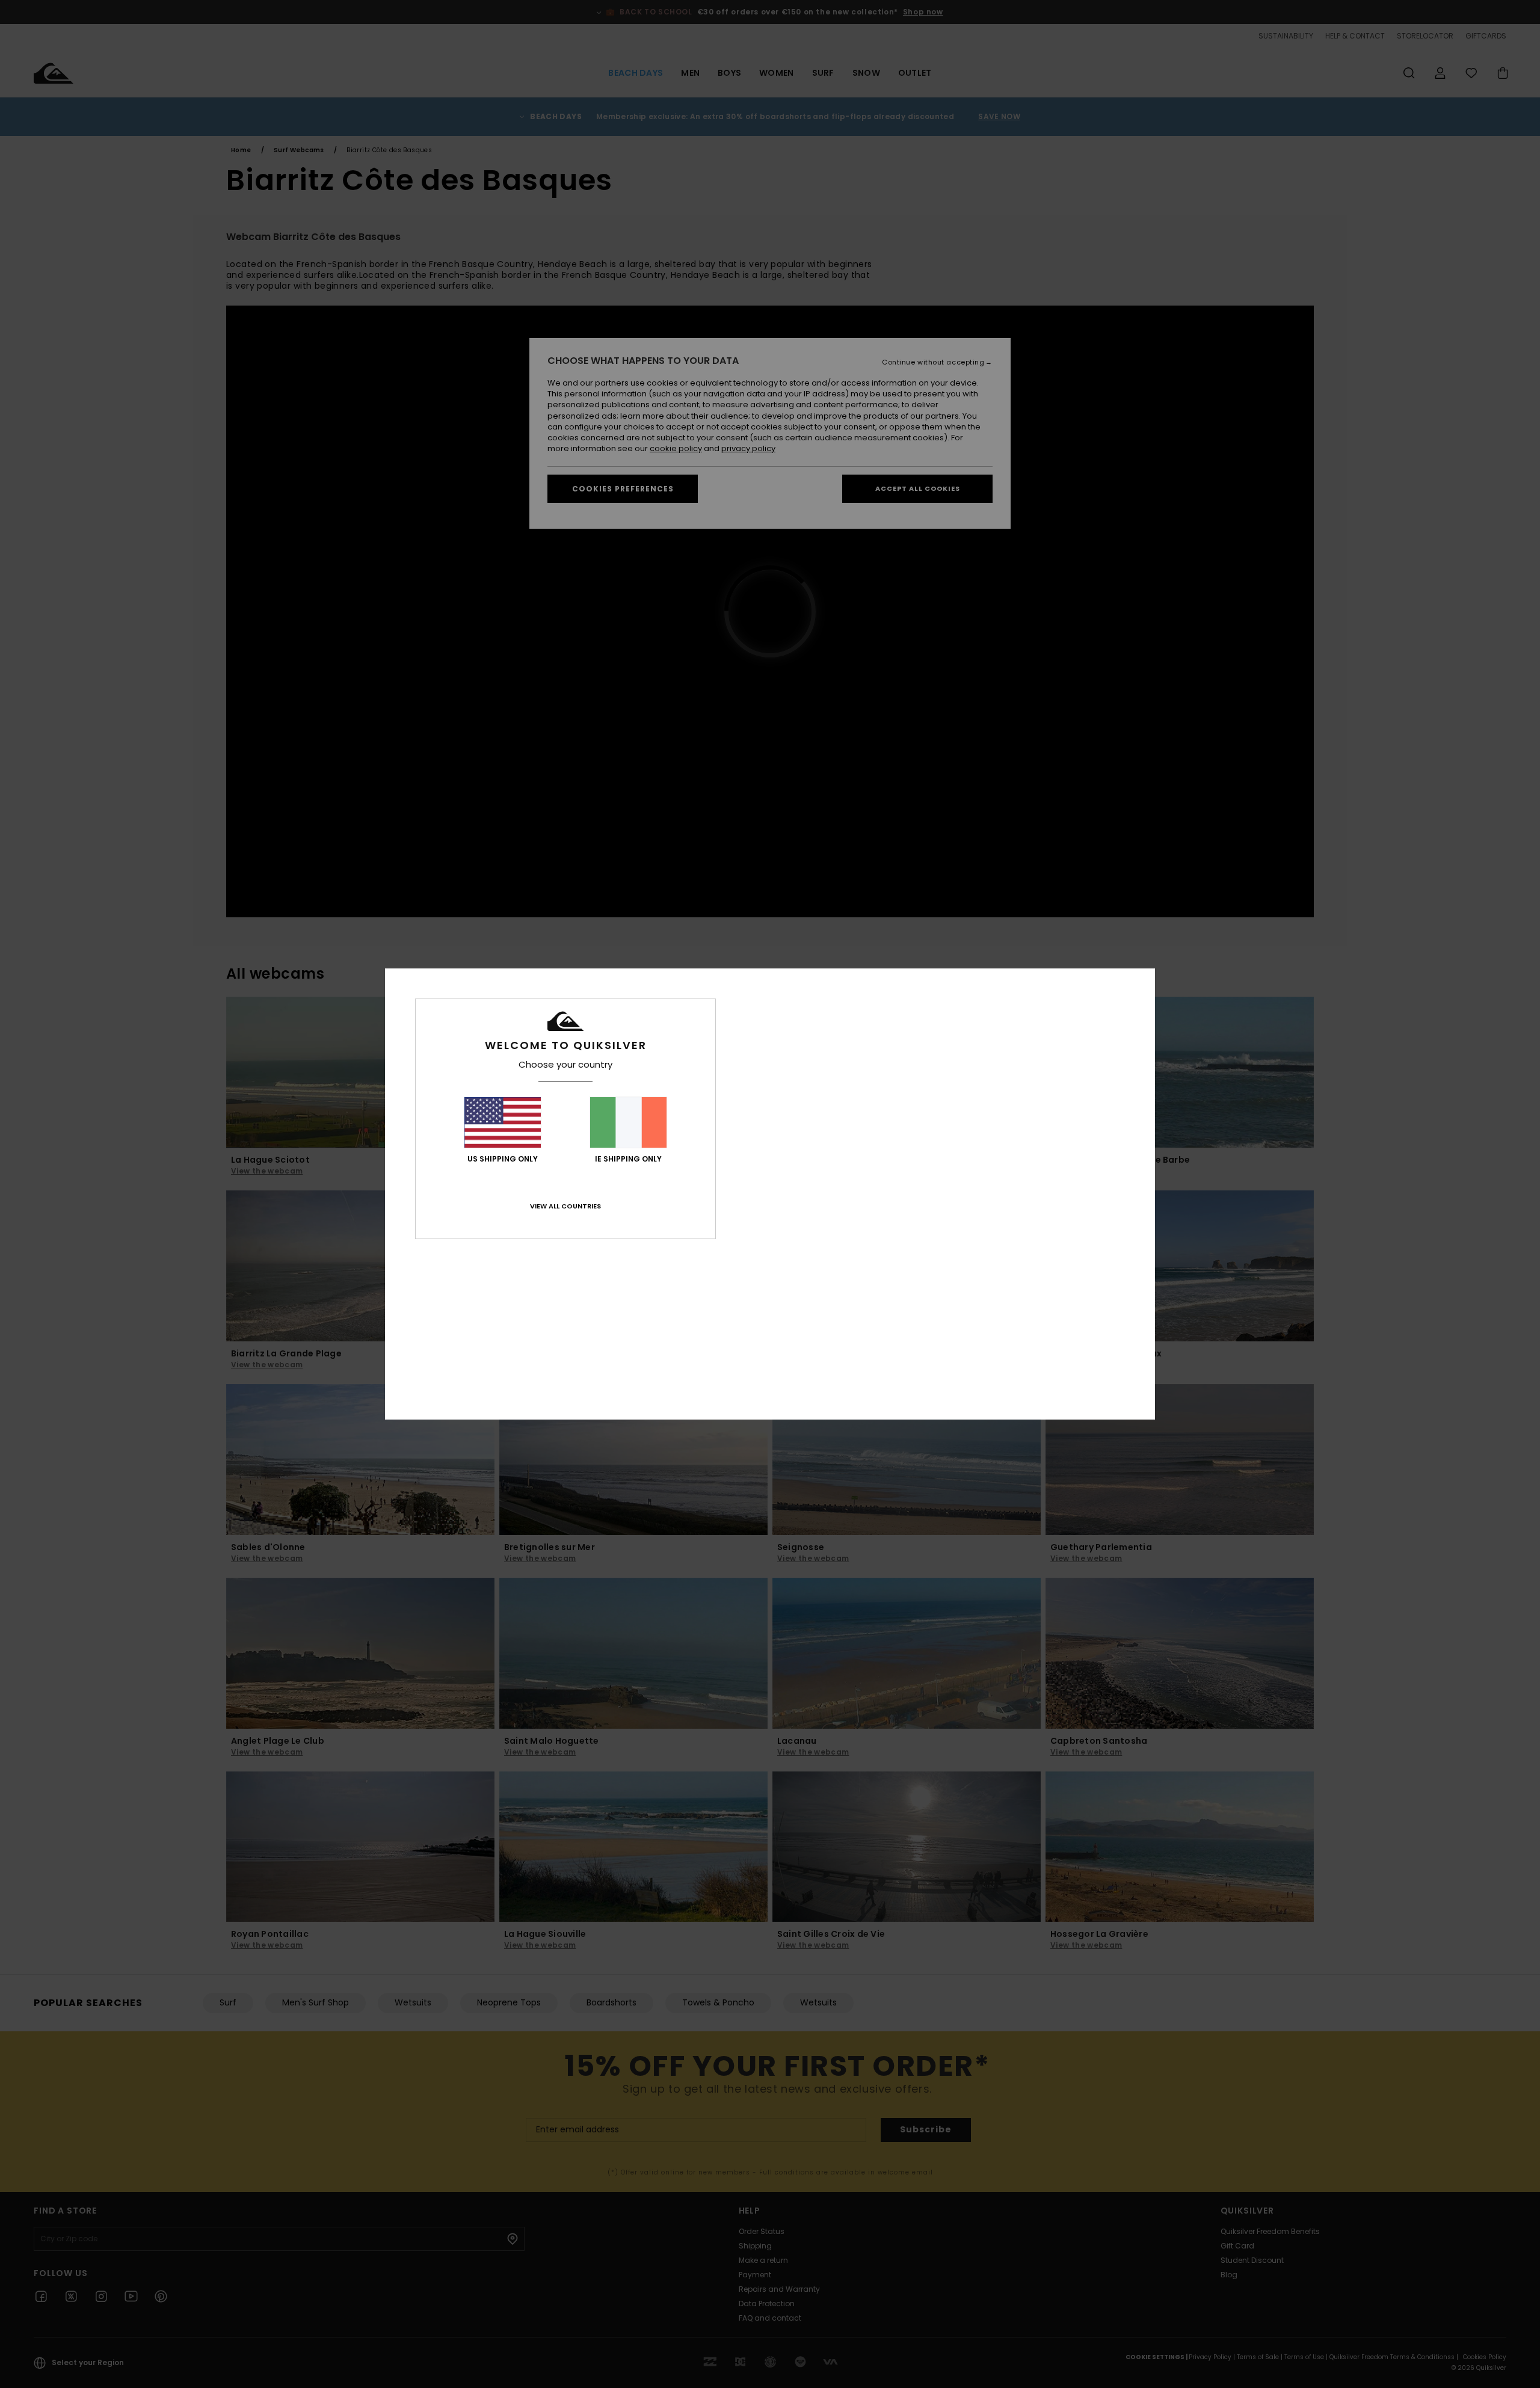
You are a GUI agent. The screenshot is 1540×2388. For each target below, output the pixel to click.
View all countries (565, 1206)
